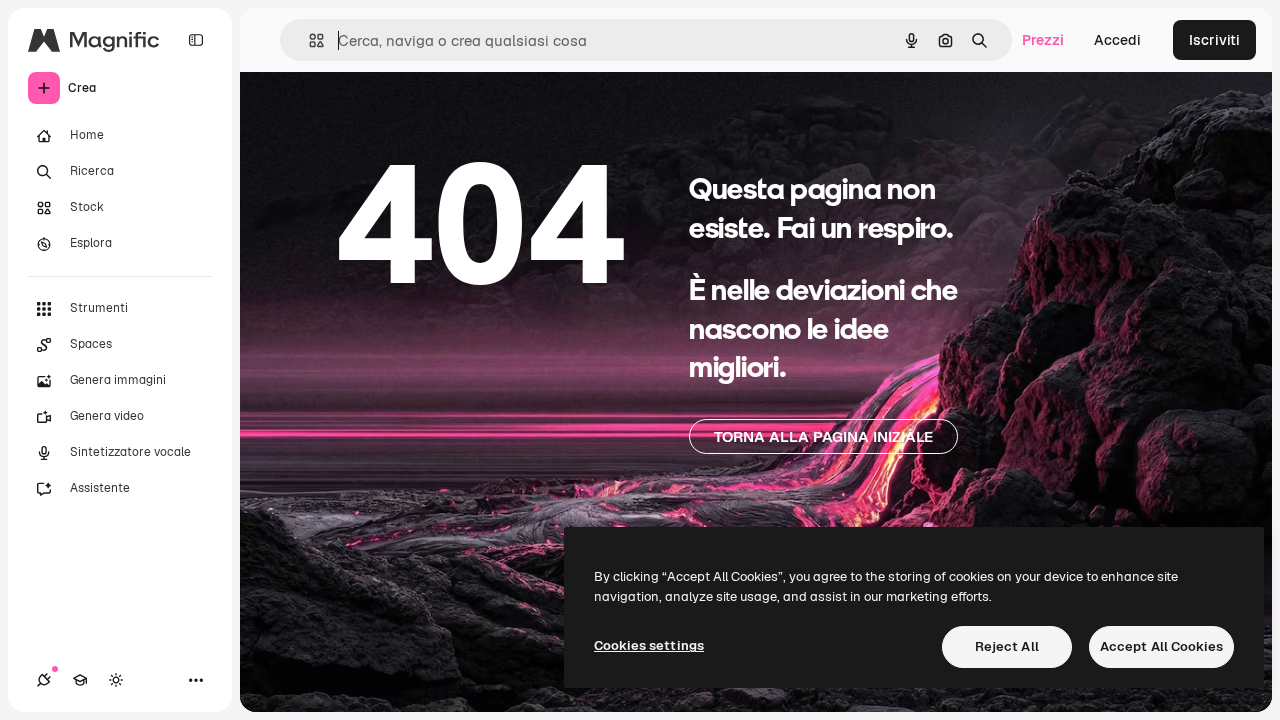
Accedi (1117, 40)
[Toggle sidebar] (196, 40)
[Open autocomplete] (308, 40)
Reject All (1007, 646)
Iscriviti (1214, 40)
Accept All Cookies (1161, 646)
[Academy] (80, 680)
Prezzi (1043, 40)
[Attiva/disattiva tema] (116, 680)
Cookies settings (649, 645)
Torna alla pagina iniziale (823, 436)
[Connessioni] (44, 680)
